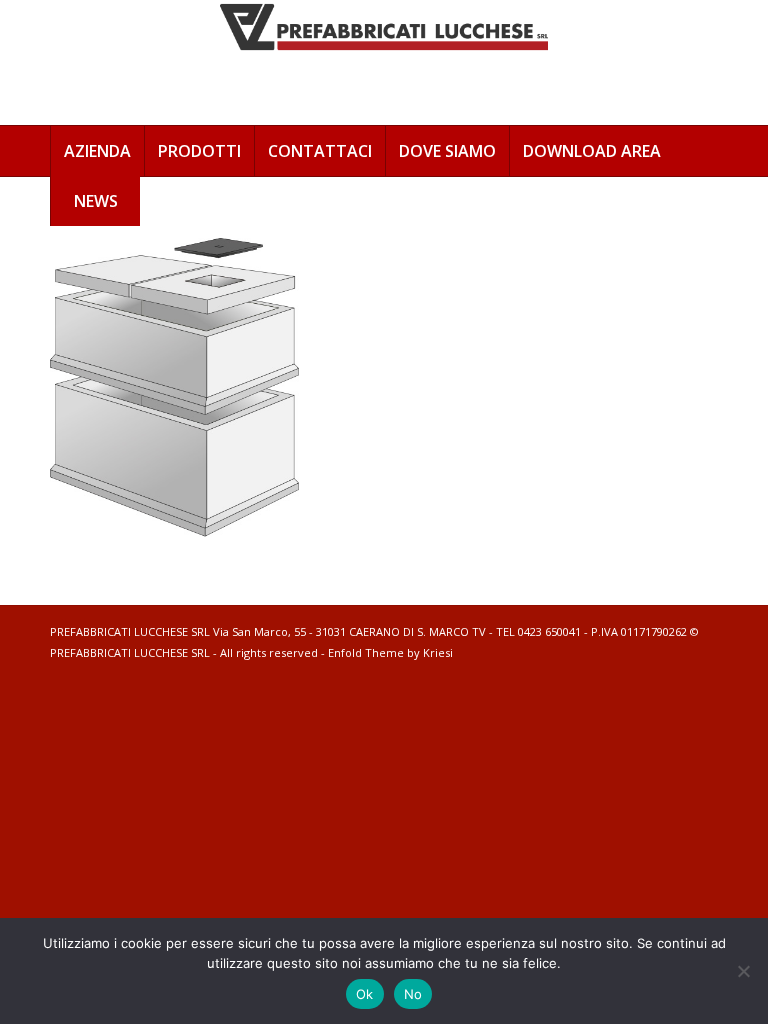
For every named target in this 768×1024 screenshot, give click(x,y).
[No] (743, 971)
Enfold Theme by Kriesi (390, 652)
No (413, 994)
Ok (365, 994)
